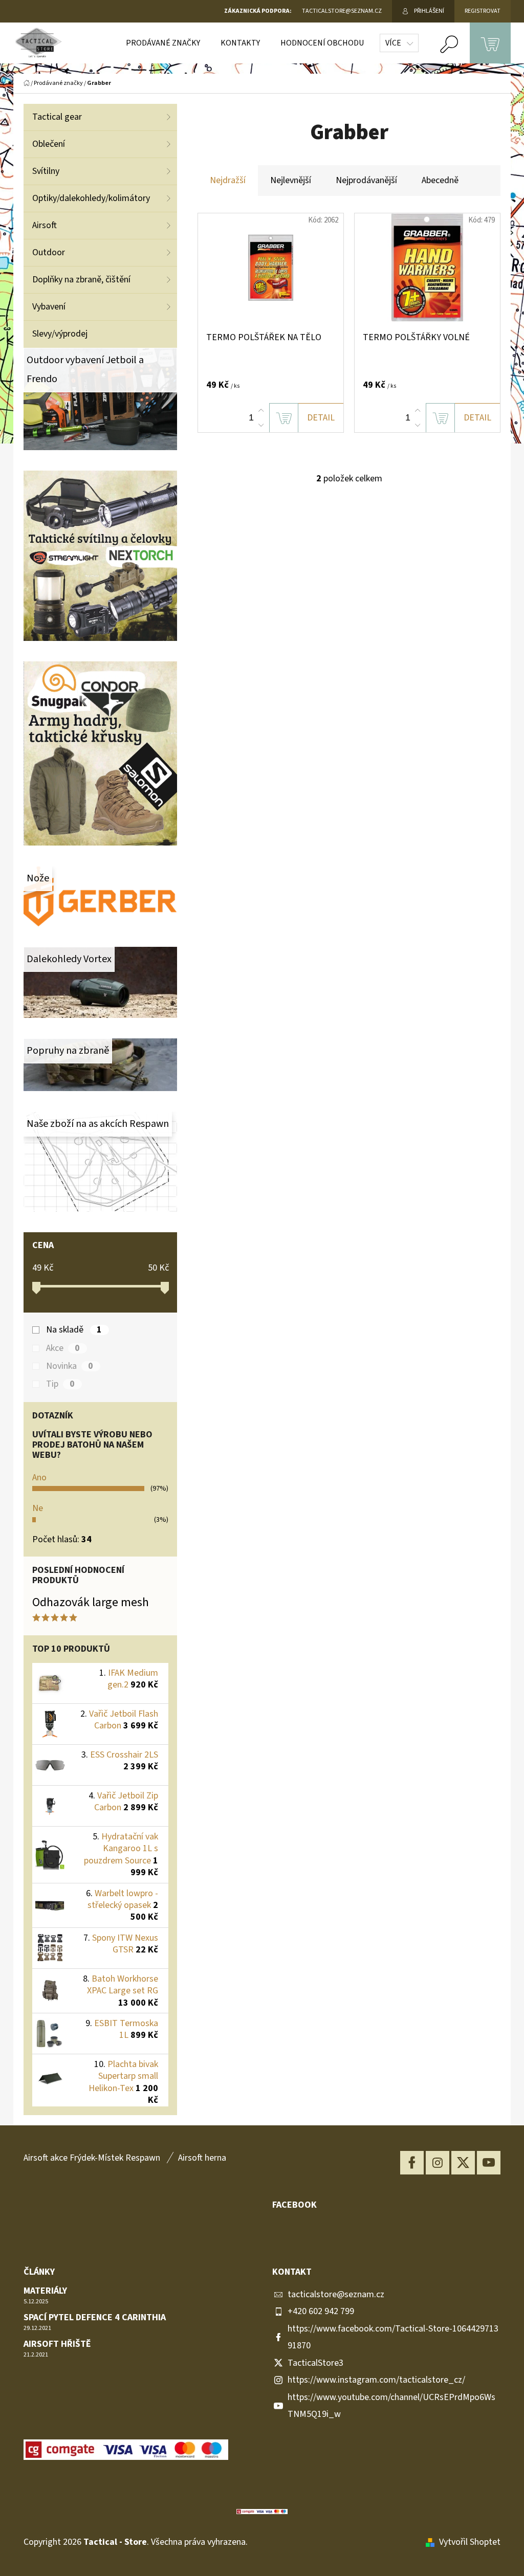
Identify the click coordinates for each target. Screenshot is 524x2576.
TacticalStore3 (315, 2363)
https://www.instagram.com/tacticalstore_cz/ (376, 2380)
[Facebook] (412, 2163)
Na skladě (74, 1330)
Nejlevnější (291, 180)
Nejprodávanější (366, 180)
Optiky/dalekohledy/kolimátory (91, 198)
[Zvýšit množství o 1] (261, 411)
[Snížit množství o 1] (261, 425)
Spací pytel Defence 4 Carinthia (95, 2318)
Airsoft (45, 225)
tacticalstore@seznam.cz (336, 2294)
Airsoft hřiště (57, 2344)
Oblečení (49, 144)
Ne (38, 1508)
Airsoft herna (202, 2158)
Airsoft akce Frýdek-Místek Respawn (92, 2158)
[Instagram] (438, 2163)
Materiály (45, 2291)
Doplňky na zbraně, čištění (81, 280)
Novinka (70, 1366)
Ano (39, 1478)
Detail (321, 418)
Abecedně (440, 180)
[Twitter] (463, 2163)
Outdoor (49, 252)
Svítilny (46, 171)
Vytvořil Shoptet (470, 2542)
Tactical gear (57, 117)
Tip (60, 1384)
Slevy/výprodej (60, 334)
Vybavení (49, 307)
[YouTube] (489, 2163)
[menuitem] (163, 43)
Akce (63, 1348)
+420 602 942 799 (321, 2311)
